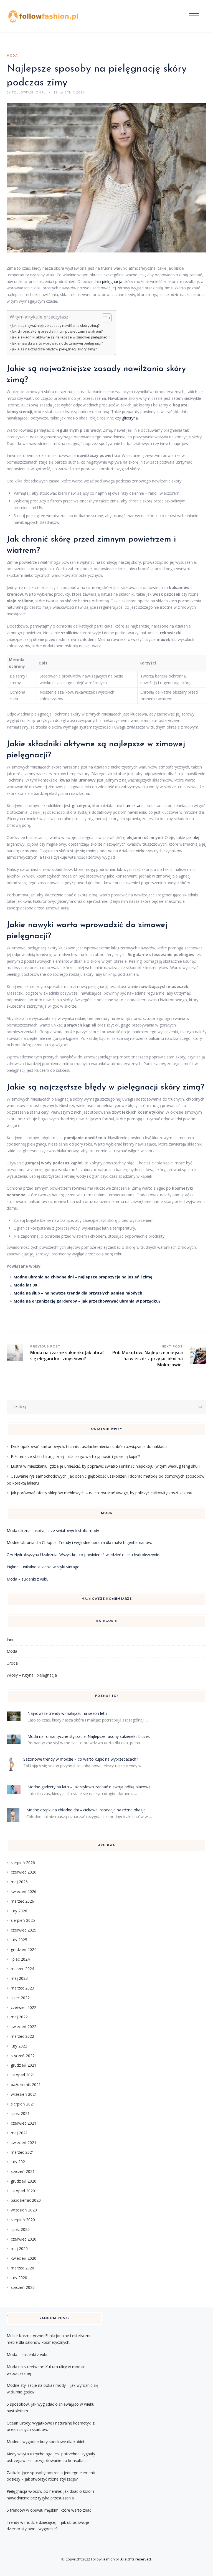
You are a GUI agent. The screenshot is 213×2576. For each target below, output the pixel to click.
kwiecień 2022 (24, 2027)
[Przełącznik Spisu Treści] (104, 318)
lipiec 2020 (20, 2229)
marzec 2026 (22, 1901)
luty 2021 (19, 2162)
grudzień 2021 (24, 2065)
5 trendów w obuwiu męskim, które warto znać (49, 2510)
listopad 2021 (23, 2075)
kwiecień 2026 (24, 1891)
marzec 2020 (22, 2268)
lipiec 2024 (20, 1959)
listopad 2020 (23, 2191)
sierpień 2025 (23, 1920)
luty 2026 (19, 1911)
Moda (12, 56)
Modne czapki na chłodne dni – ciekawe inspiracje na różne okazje (86, 1810)
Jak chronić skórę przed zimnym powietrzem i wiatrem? (57, 331)
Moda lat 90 (25, 1285)
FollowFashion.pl (105, 2559)
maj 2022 (19, 2017)
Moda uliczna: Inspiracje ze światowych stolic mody (53, 1530)
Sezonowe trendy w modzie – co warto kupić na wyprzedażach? (81, 1759)
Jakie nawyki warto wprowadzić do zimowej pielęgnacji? (57, 343)
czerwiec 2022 (24, 2007)
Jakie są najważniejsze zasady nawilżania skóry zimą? (56, 326)
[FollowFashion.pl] (44, 16)
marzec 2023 (22, 1988)
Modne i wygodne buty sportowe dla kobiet (46, 2442)
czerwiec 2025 (24, 1930)
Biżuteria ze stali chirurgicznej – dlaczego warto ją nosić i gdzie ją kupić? (75, 1456)
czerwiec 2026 (24, 1872)
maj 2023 (19, 1978)
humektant (133, 806)
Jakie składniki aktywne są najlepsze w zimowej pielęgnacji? (61, 337)
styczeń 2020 (23, 2287)
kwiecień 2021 (24, 2143)
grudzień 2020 (24, 2181)
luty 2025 (19, 1940)
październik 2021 (26, 2085)
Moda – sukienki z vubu (28, 1579)
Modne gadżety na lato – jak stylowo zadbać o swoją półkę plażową (89, 1787)
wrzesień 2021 (24, 2094)
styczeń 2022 (23, 2056)
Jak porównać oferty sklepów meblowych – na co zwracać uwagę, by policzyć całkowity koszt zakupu (102, 1493)
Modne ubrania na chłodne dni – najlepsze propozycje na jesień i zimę (83, 1277)
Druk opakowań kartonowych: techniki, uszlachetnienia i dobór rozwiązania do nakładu (89, 1446)
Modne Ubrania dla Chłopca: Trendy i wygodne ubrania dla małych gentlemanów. (79, 1542)
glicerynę (130, 418)
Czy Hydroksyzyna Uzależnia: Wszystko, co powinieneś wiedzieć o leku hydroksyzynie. (83, 1555)
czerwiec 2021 (24, 2123)
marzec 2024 (22, 1969)
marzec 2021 (22, 2152)
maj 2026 (19, 1882)
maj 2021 (19, 2133)
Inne (11, 1640)
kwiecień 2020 (24, 2258)
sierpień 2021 (23, 2104)
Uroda (12, 1663)
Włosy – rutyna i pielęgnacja (32, 1675)
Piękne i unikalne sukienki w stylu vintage (43, 1567)
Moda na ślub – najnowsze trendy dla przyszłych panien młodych (78, 1293)
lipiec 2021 (20, 2113)
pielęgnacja (112, 281)
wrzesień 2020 (24, 2210)
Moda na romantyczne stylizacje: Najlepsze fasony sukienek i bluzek (89, 1736)
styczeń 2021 (23, 2171)
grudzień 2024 (24, 1949)
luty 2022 (19, 2046)
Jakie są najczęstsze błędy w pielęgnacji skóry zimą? (54, 349)
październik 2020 (26, 2200)
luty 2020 (19, 2278)
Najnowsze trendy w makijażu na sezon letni (68, 1713)
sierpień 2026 (23, 1863)
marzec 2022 (22, 2036)
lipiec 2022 (20, 1998)
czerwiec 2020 (24, 2239)
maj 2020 (19, 2248)
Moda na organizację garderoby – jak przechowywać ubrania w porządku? (87, 1301)
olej (196, 837)
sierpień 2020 (23, 2220)
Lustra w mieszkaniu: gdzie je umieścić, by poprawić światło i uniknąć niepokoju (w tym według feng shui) (105, 1466)
